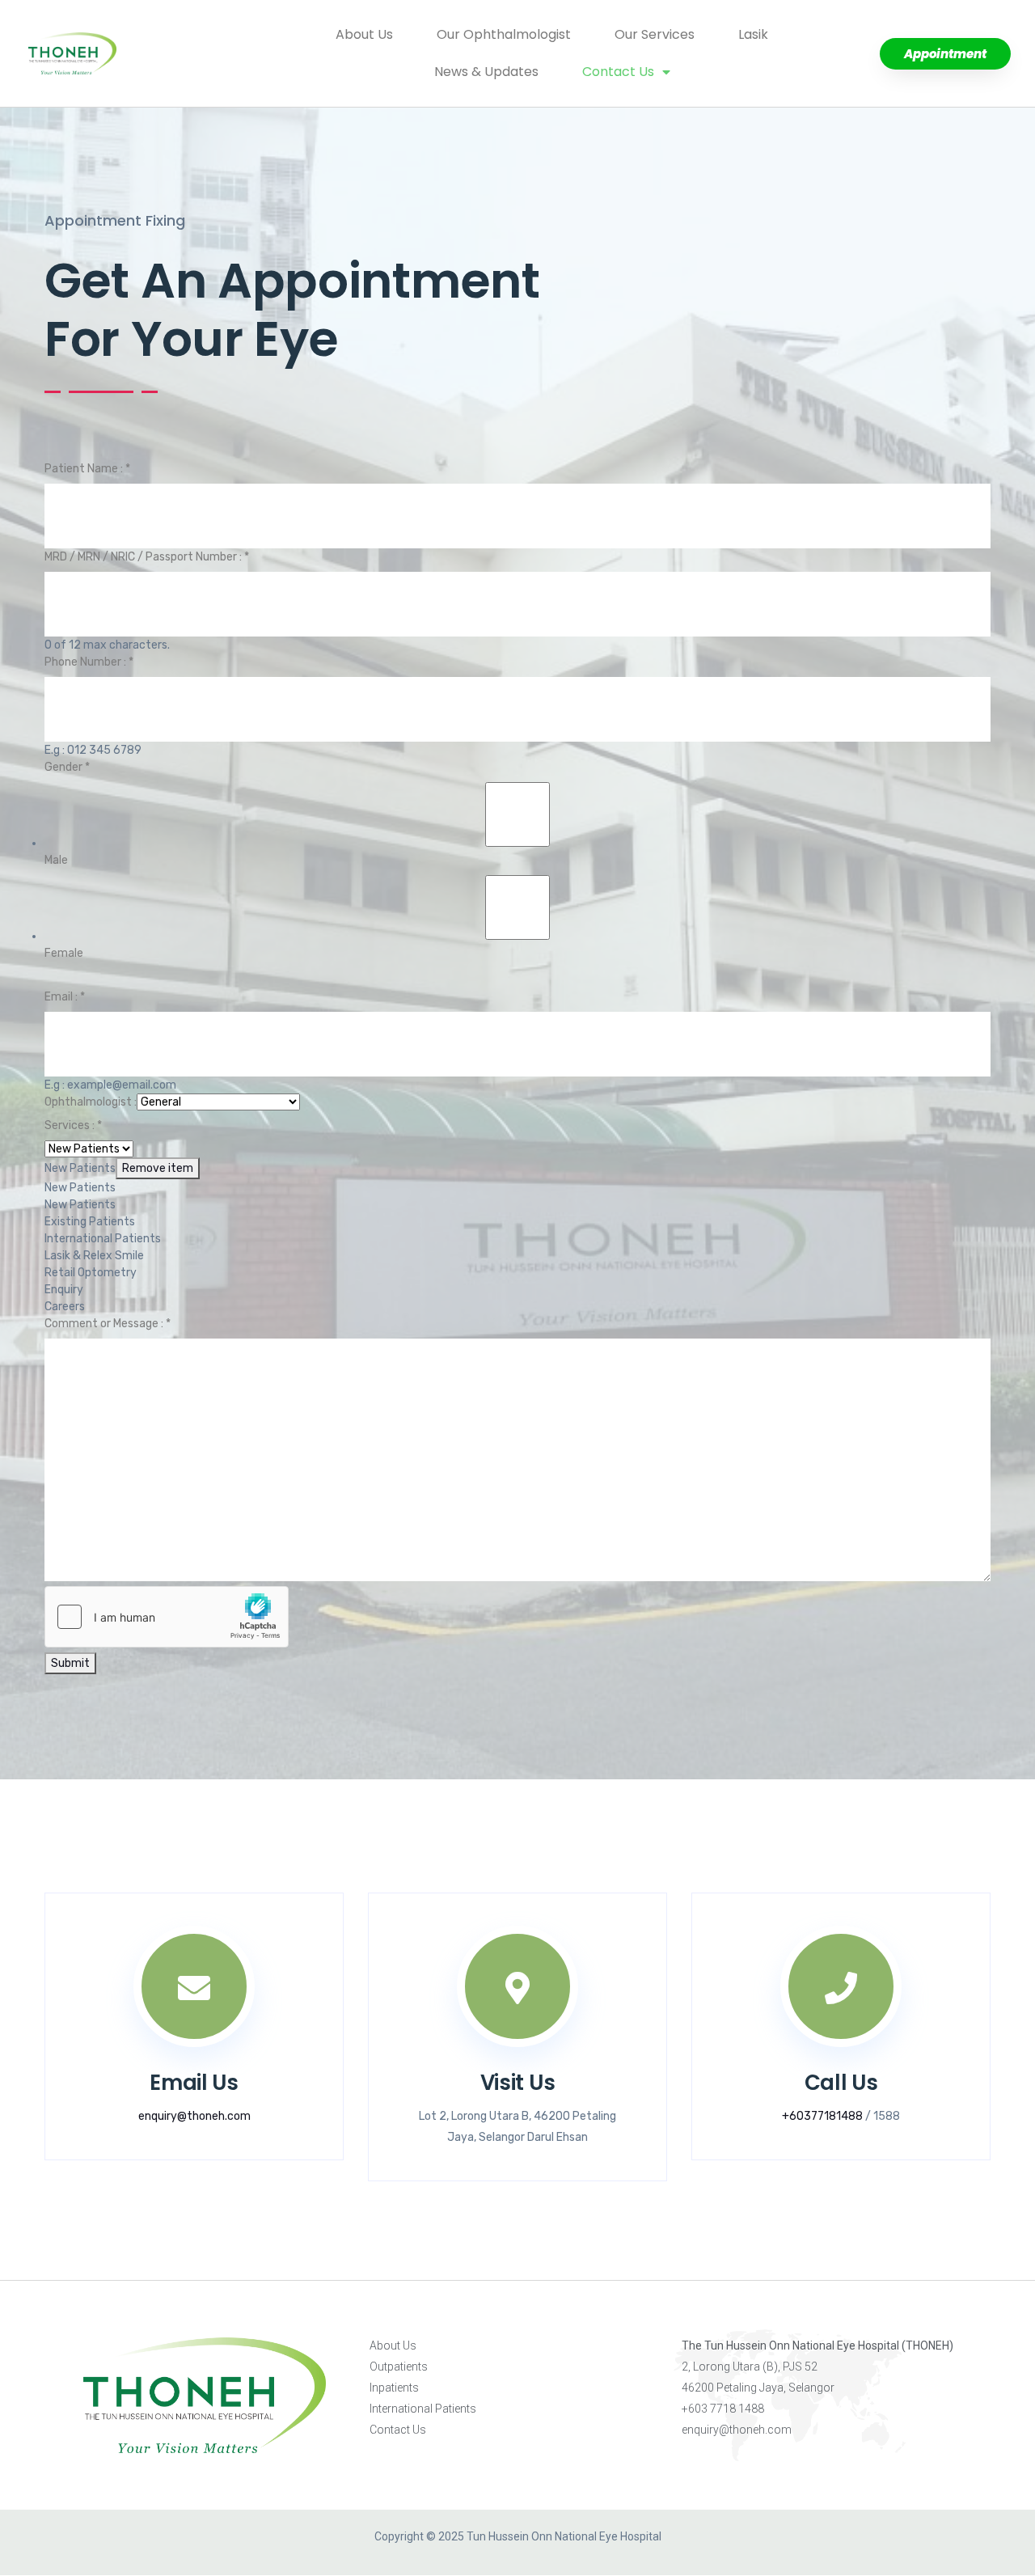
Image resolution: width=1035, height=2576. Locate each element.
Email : (65, 997)
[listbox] (517, 1228)
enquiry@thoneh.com (194, 2116)
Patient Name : (87, 469)
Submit (70, 1663)
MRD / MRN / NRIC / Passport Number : (147, 557)
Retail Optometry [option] (91, 1273)
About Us (364, 34)
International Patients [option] (103, 1239)
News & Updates (486, 72)
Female (64, 953)
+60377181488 (822, 2116)
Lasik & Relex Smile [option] (94, 1256)
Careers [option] (65, 1307)
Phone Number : (89, 662)
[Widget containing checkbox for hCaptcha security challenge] (167, 1617)
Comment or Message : (108, 1324)
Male (56, 860)
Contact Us (618, 72)
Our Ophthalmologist (504, 34)
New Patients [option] (80, 1188)
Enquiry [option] (64, 1290)
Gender (67, 767)
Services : (73, 1125)
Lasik (753, 34)
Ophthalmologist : (91, 1102)
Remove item (158, 1168)
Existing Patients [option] (90, 1222)
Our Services (655, 34)
